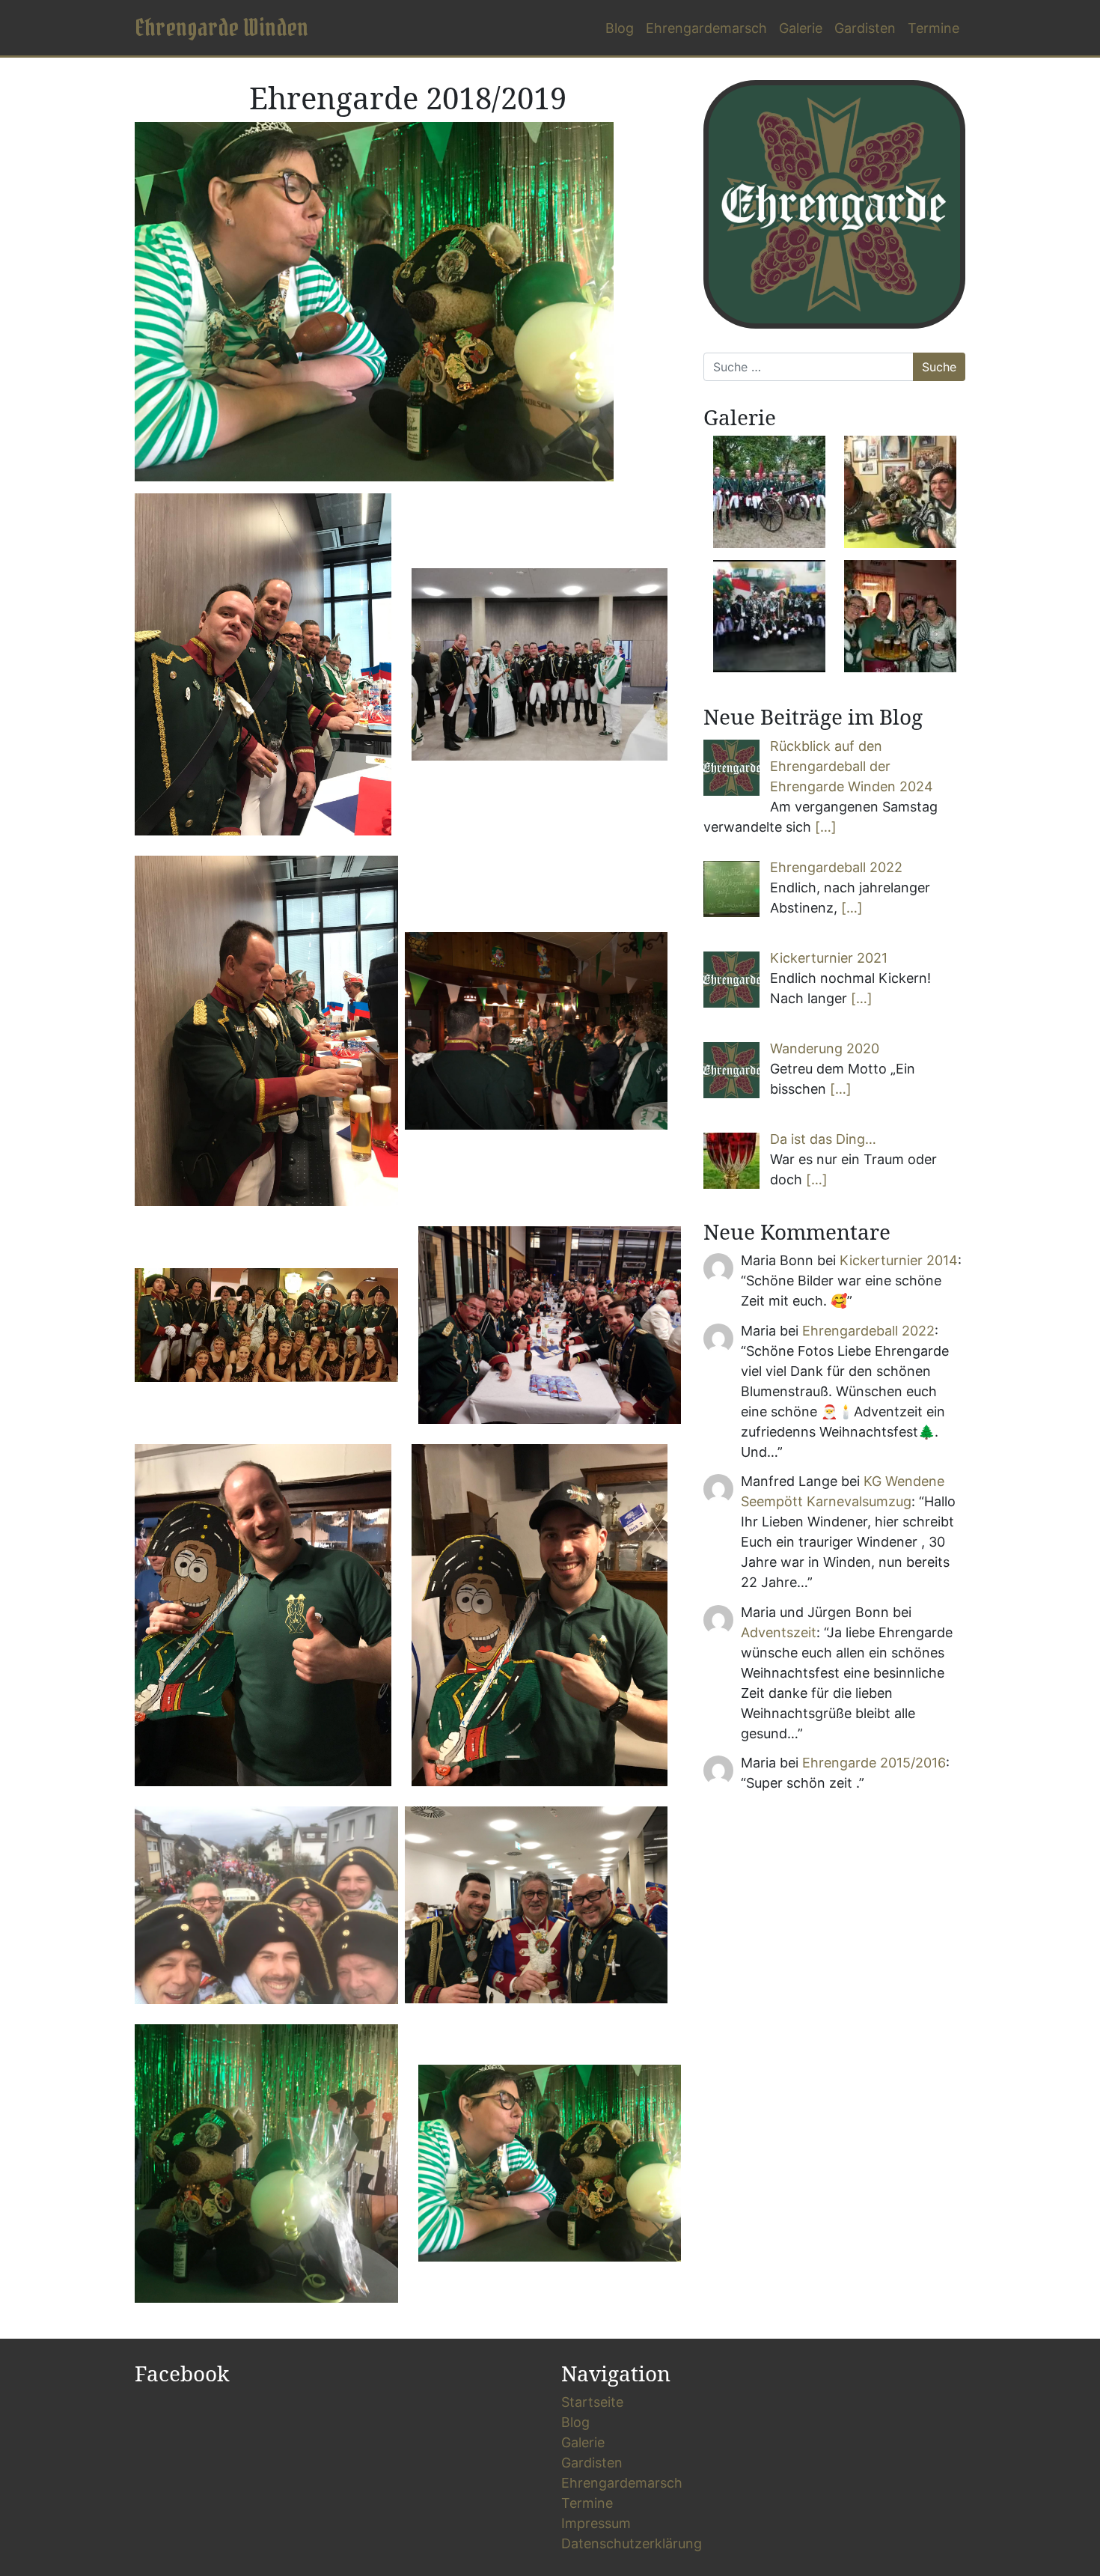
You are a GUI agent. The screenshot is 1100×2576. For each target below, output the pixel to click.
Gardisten (865, 28)
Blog (620, 28)
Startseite (592, 2402)
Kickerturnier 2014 (899, 1260)
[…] (826, 827)
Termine (934, 28)
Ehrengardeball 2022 (868, 1331)
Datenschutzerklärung (632, 2543)
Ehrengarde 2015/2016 (874, 1763)
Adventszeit (779, 1632)
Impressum (596, 2523)
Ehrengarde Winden (221, 27)
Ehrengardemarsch (706, 28)
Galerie (801, 28)
